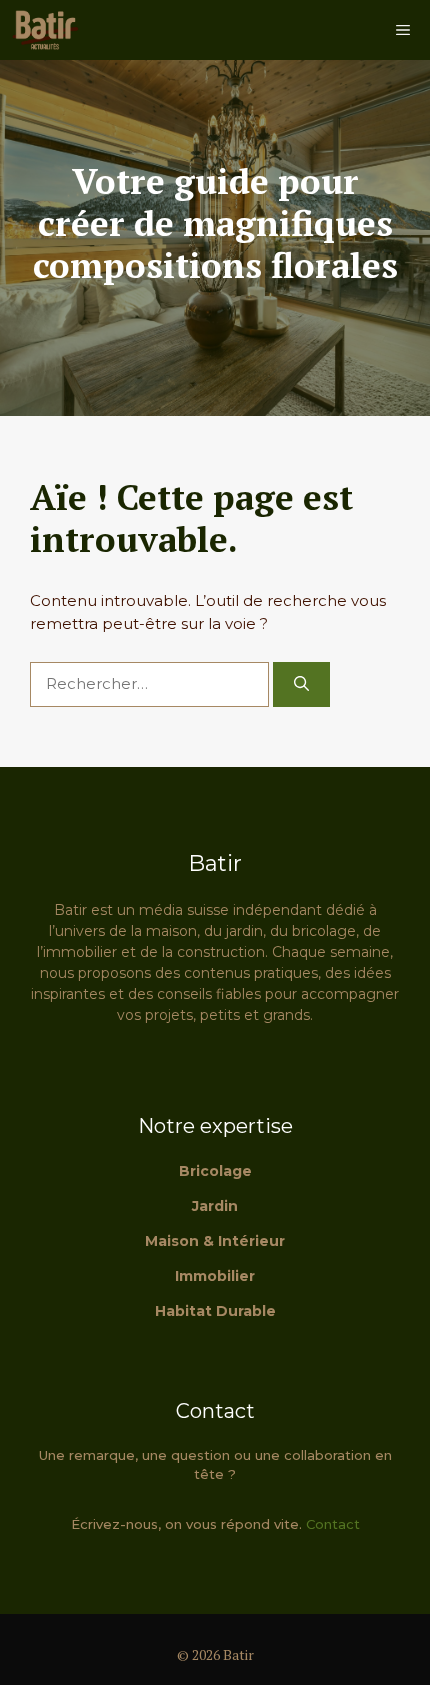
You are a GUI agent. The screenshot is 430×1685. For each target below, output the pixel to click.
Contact (333, 1524)
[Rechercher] (301, 684)
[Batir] (45, 30)
